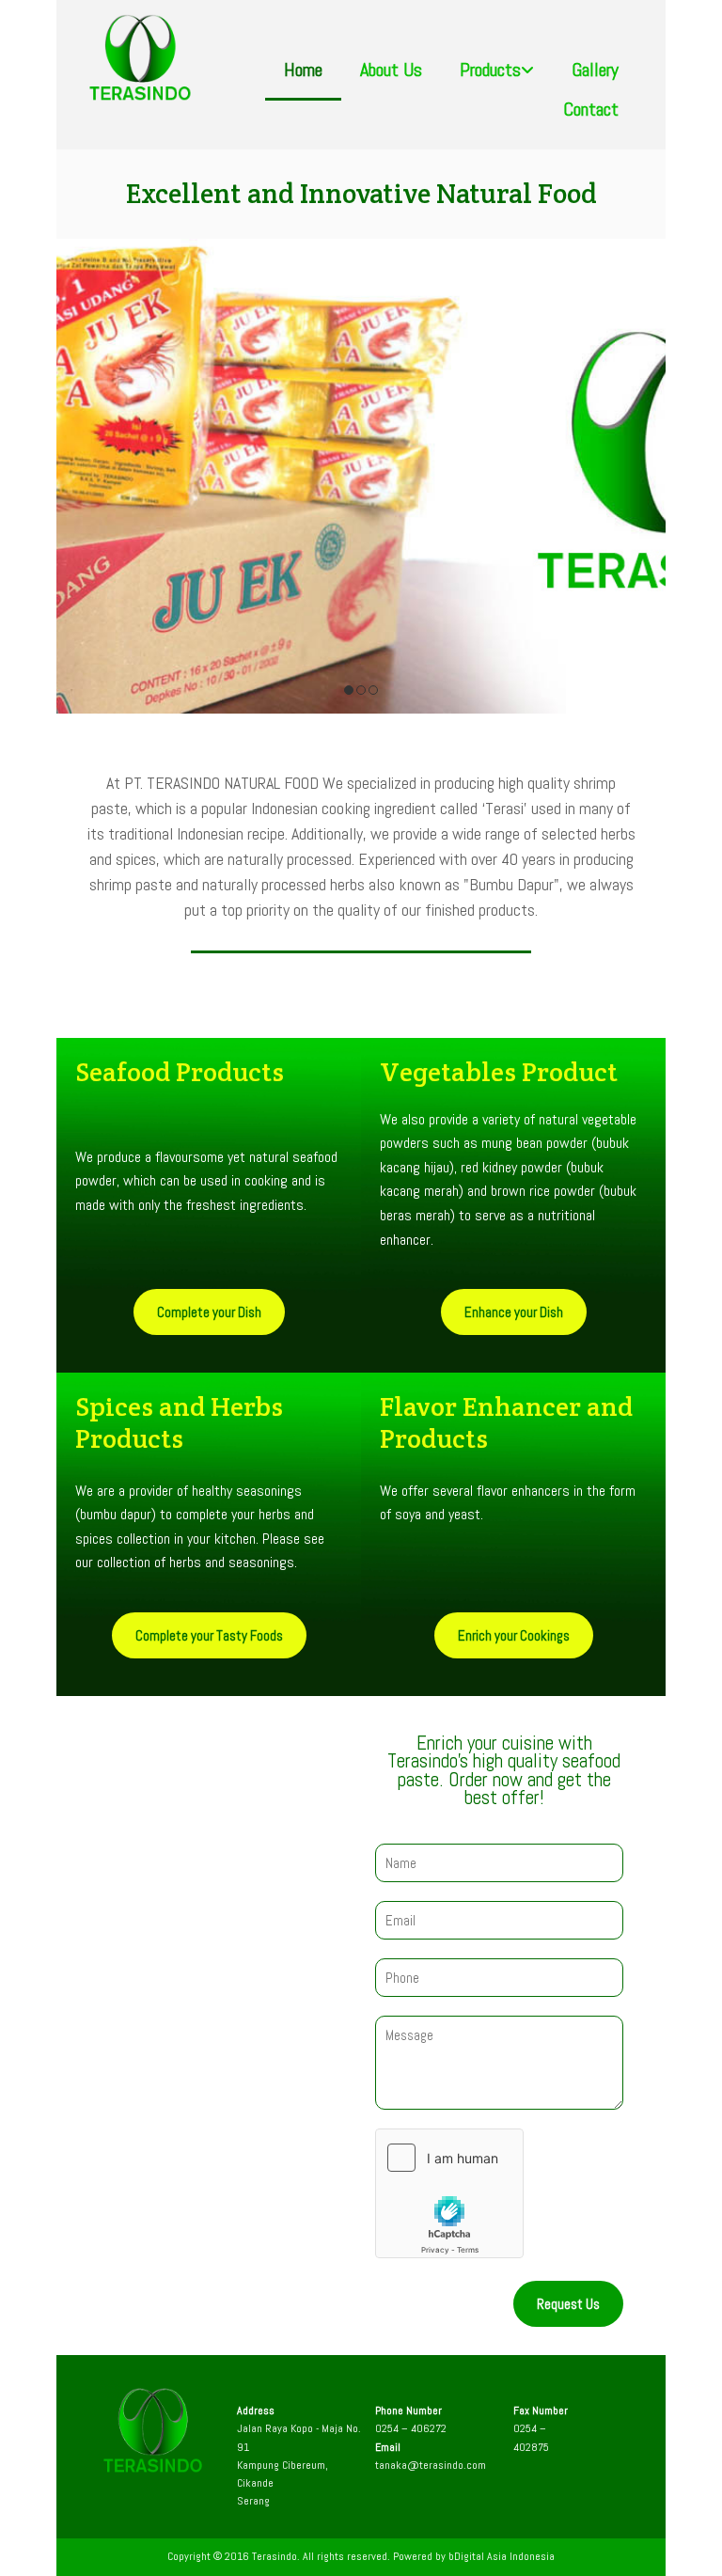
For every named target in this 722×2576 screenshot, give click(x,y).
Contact (591, 111)
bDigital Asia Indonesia (502, 2556)
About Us (391, 71)
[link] (497, 81)
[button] (209, 1312)
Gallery (595, 71)
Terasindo (275, 2556)
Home (303, 71)
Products (490, 71)
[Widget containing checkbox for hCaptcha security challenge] (449, 2193)
